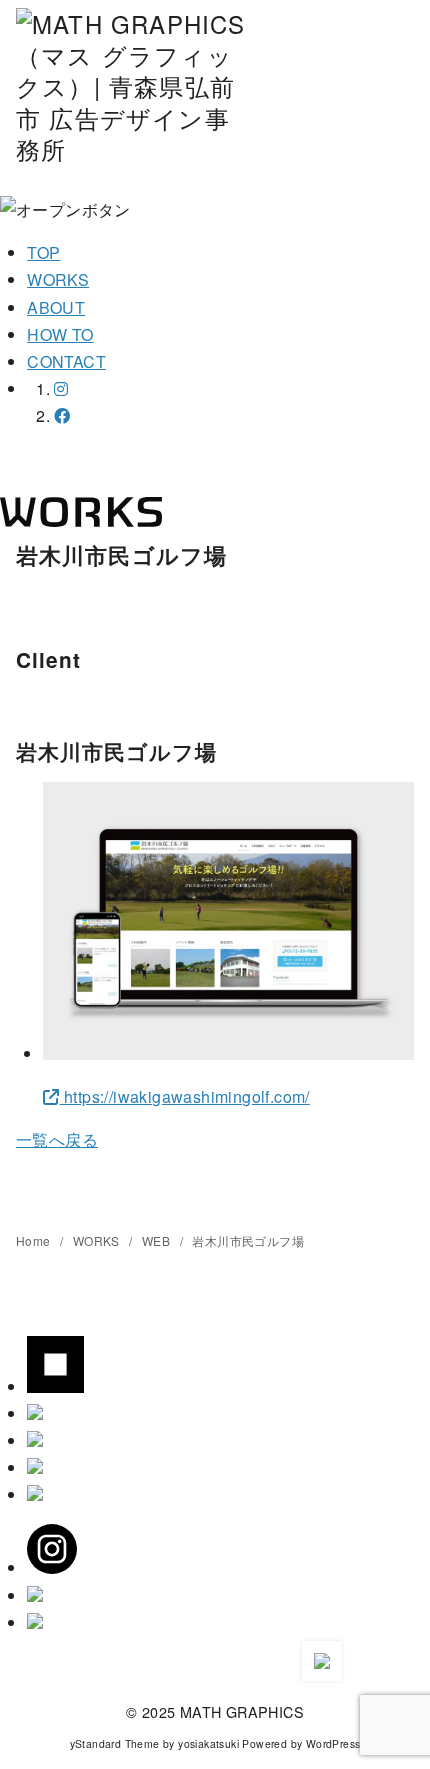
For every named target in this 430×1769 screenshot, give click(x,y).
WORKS (58, 279)
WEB (158, 1240)
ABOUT (56, 307)
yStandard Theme (115, 1743)
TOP (43, 252)
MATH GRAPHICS (242, 1711)
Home (35, 1240)
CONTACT (66, 361)
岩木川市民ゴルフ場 (248, 1240)
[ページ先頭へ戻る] (322, 1661)
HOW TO (60, 334)
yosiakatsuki (208, 1743)
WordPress (333, 1743)
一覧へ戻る (57, 1139)
